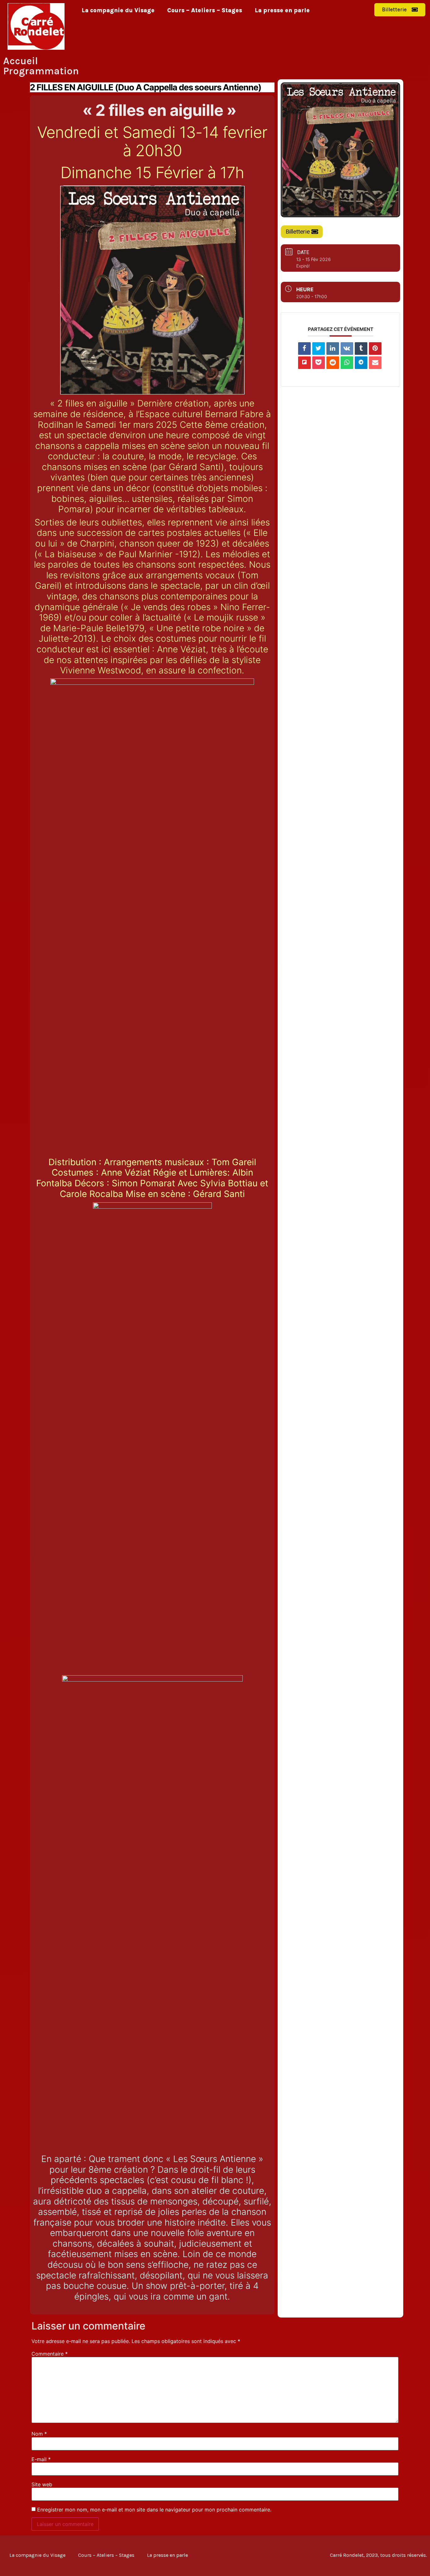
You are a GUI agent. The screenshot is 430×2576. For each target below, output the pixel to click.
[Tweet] (319, 349)
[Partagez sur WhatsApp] (347, 363)
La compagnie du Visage (118, 10)
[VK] (347, 349)
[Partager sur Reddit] (333, 363)
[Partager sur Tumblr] (361, 349)
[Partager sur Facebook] (304, 349)
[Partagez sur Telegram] (361, 363)
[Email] (375, 363)
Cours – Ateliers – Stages (205, 10)
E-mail (41, 2459)
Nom (39, 2434)
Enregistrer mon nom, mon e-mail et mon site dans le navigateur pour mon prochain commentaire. (154, 2510)
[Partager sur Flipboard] (304, 363)
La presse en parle (282, 10)
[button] (400, 10)
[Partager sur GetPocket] (319, 363)
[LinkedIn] (333, 349)
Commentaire (50, 2354)
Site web (42, 2484)
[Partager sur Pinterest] (375, 349)
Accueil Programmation (41, 66)
